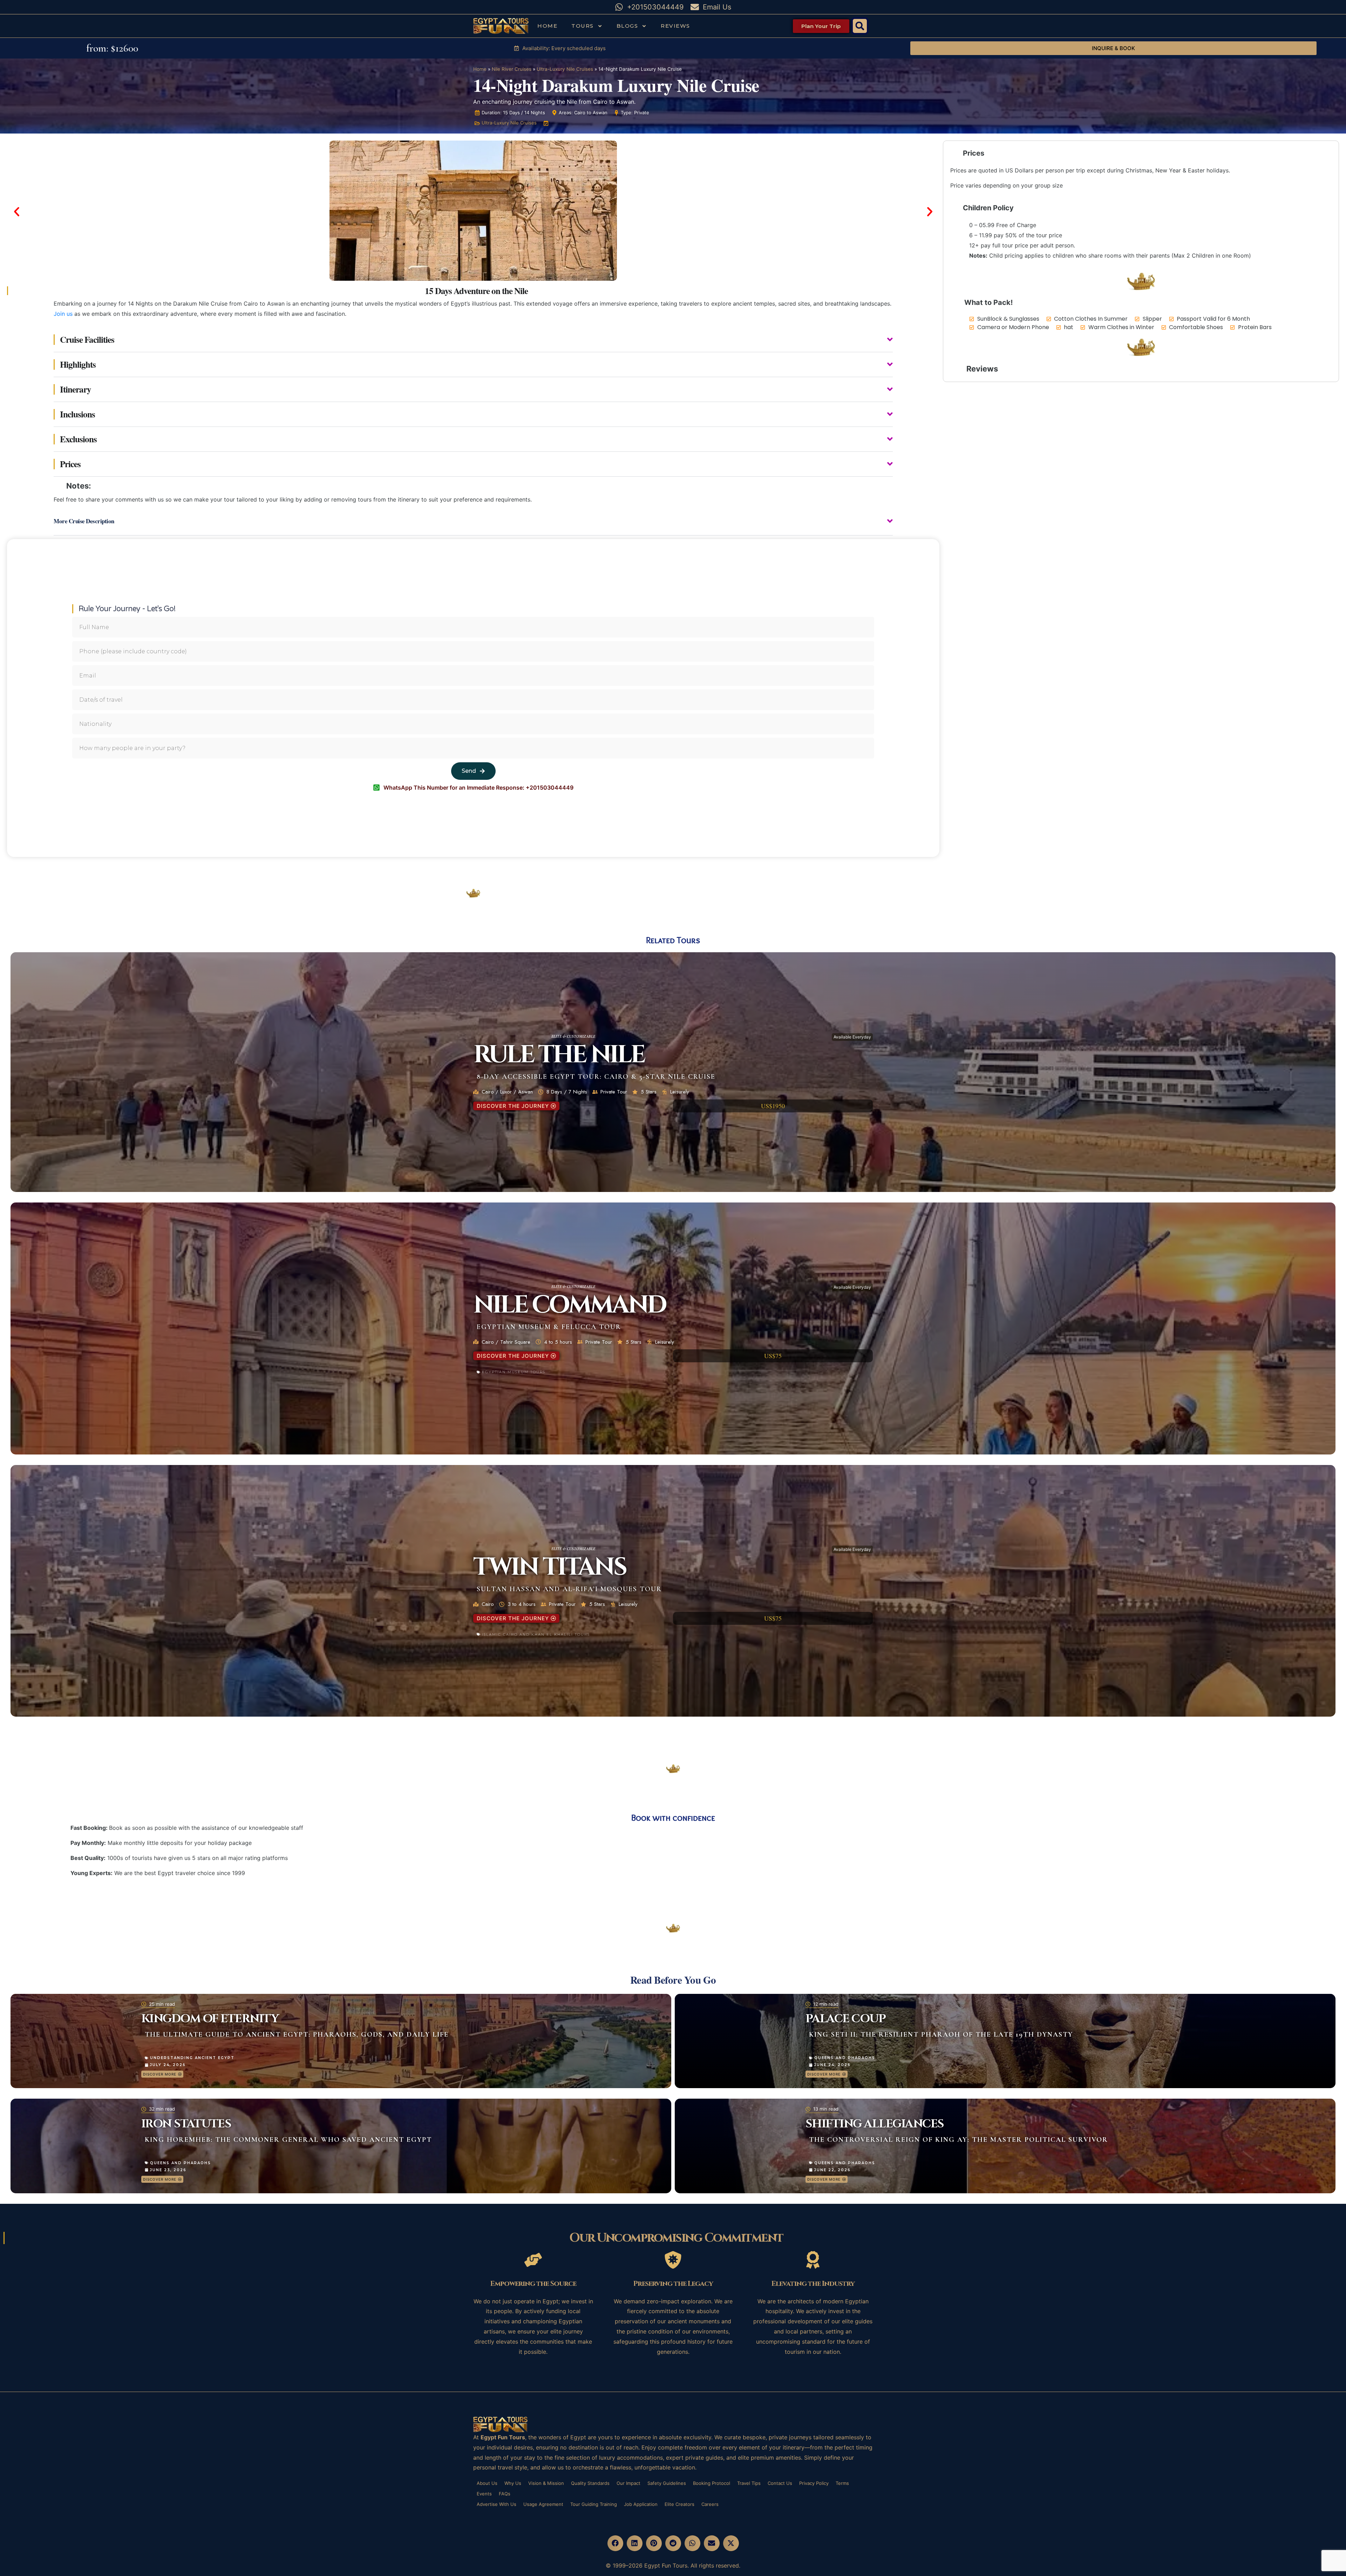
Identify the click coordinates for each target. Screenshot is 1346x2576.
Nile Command (569, 1305)
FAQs (505, 2494)
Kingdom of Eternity (210, 2019)
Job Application (641, 2504)
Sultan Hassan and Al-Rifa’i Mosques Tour (569, 1589)
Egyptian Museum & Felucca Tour (549, 1327)
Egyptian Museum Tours (514, 1372)
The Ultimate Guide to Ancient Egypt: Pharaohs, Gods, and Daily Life (297, 2035)
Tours (583, 26)
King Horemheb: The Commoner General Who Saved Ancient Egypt (288, 2140)
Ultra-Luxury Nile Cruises (565, 69)
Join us (63, 314)
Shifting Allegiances (875, 2124)
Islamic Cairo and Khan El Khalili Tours (536, 1634)
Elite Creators (679, 2504)
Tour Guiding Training (594, 2504)
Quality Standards (590, 2483)
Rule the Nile (559, 1055)
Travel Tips (749, 2483)
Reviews (675, 26)
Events (484, 2494)
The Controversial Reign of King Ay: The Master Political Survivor (958, 2140)
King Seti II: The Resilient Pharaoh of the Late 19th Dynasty (941, 2035)
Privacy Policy (814, 2483)
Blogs (627, 26)
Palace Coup (846, 2019)
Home (547, 26)
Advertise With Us (497, 2504)
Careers (710, 2504)
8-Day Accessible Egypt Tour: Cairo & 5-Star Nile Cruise (596, 1077)
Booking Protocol (712, 2483)
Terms (842, 2483)
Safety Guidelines (667, 2483)
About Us (487, 2483)
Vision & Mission (546, 2483)
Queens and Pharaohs (845, 2058)
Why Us (513, 2483)
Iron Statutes (186, 2124)
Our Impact (628, 2483)
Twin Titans (549, 1567)
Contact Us (780, 2483)
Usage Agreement (543, 2504)
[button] (860, 26)
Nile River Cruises (512, 69)
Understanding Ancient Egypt (192, 2058)
